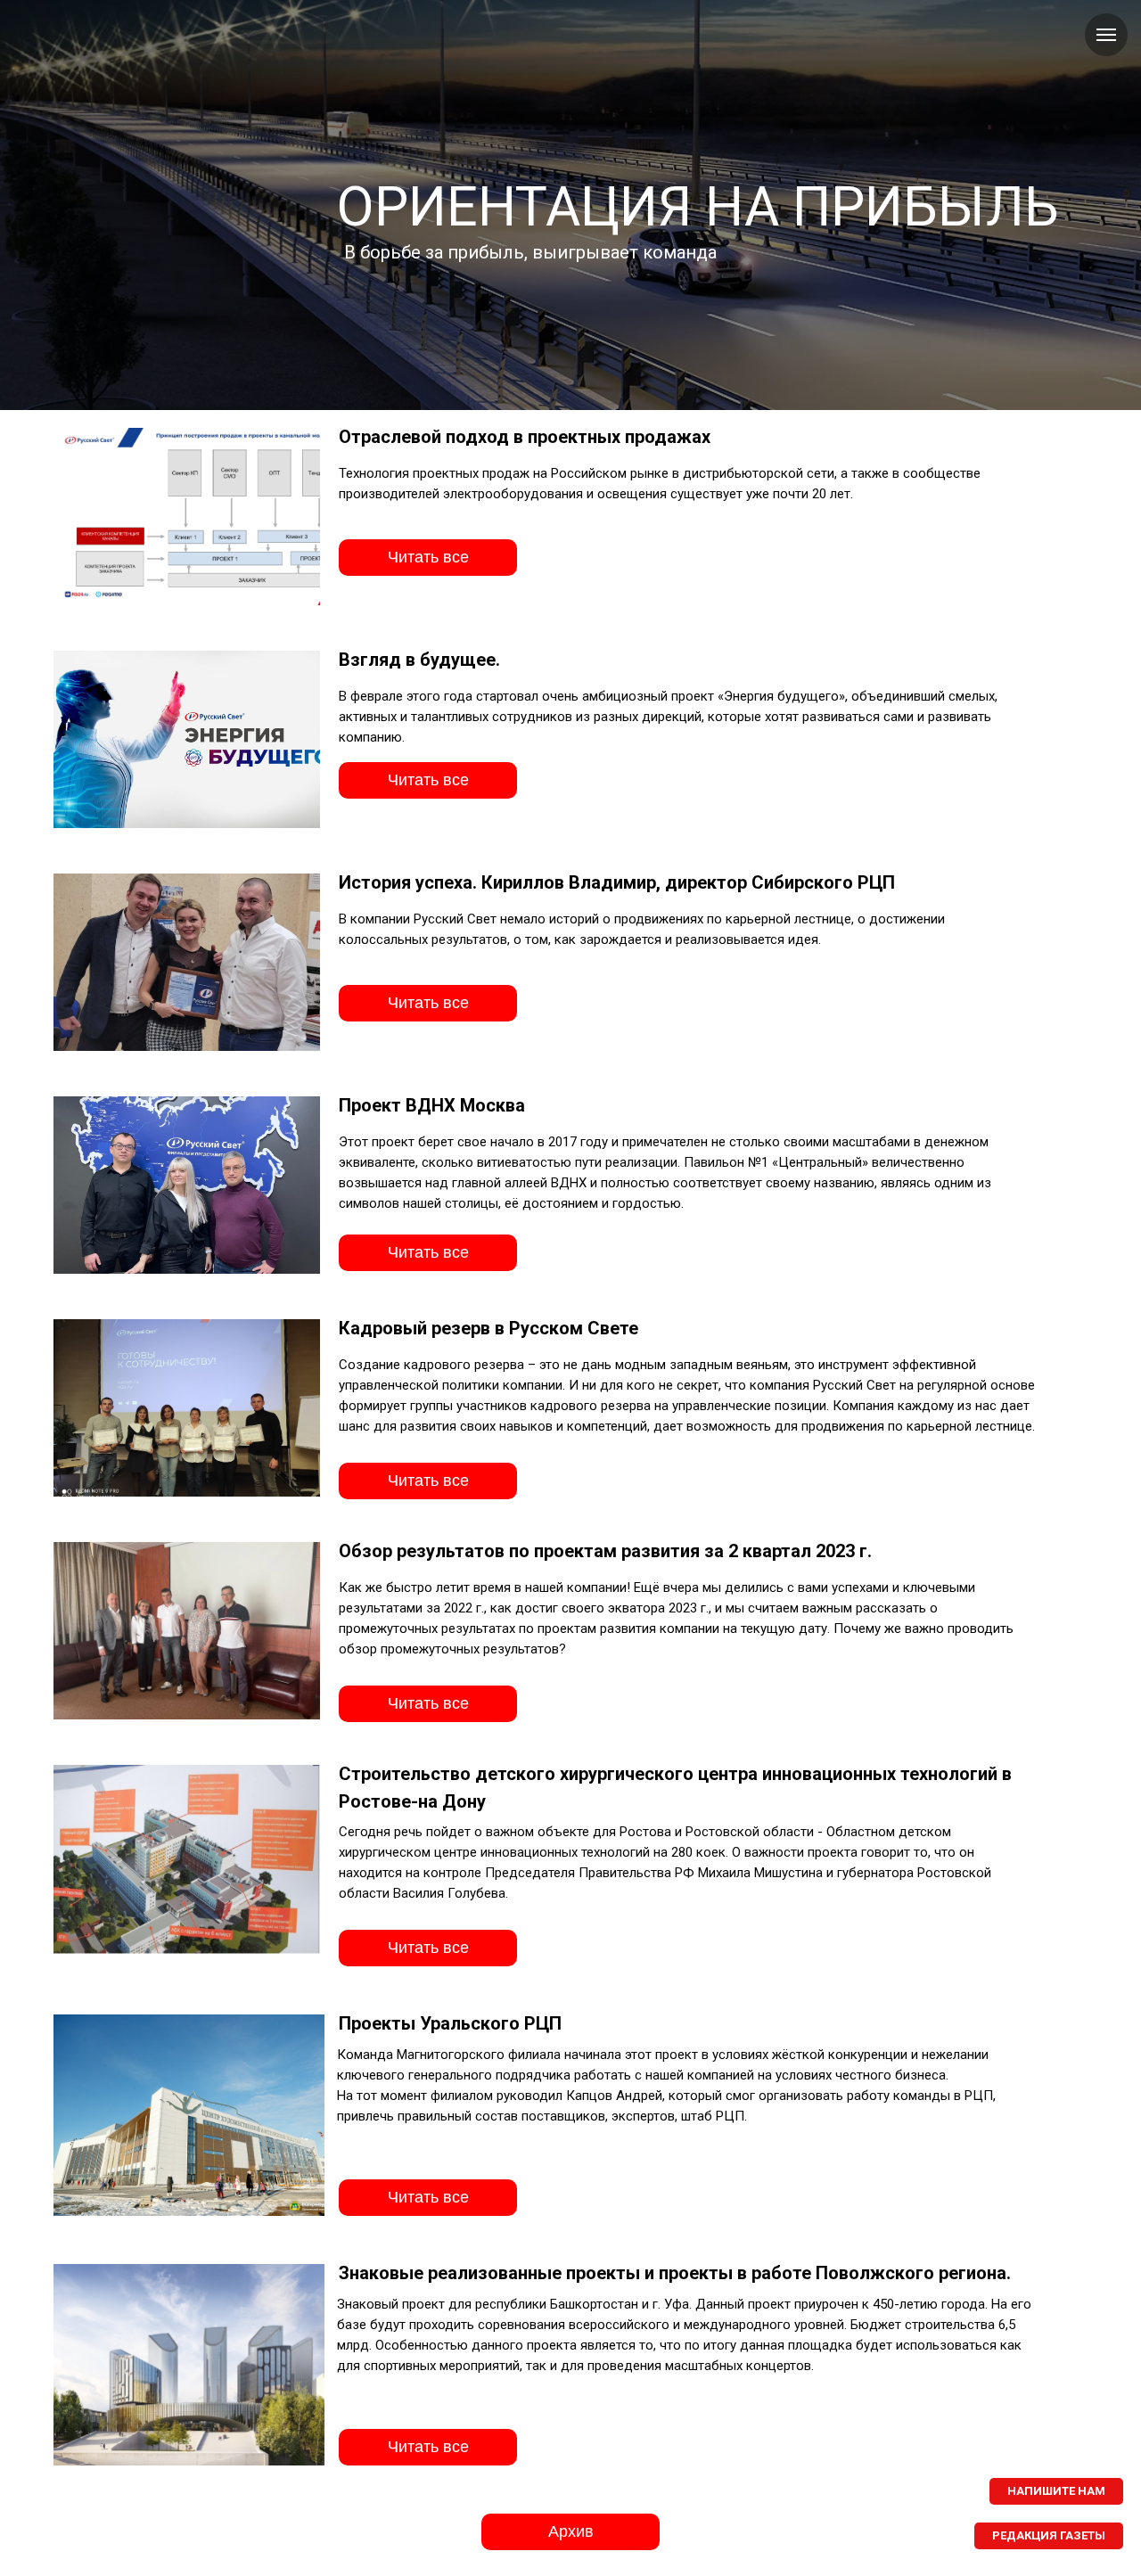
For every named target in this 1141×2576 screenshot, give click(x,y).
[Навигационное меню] (1106, 35)
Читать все (428, 557)
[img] (187, 739)
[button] (1056, 2491)
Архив (571, 2531)
